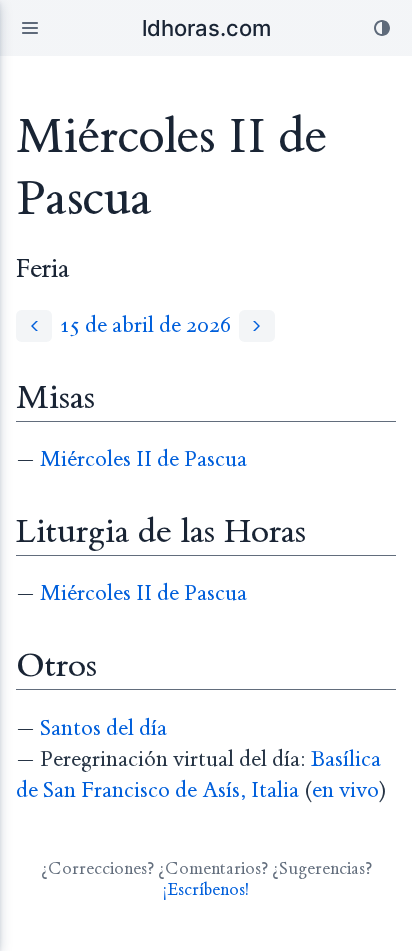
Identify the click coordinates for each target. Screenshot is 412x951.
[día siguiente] (257, 325)
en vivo (345, 790)
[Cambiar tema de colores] (382, 28)
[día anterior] (34, 325)
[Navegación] (30, 28)
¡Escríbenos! (206, 889)
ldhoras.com (206, 28)
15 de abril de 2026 (145, 325)
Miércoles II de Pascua (143, 459)
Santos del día (103, 728)
